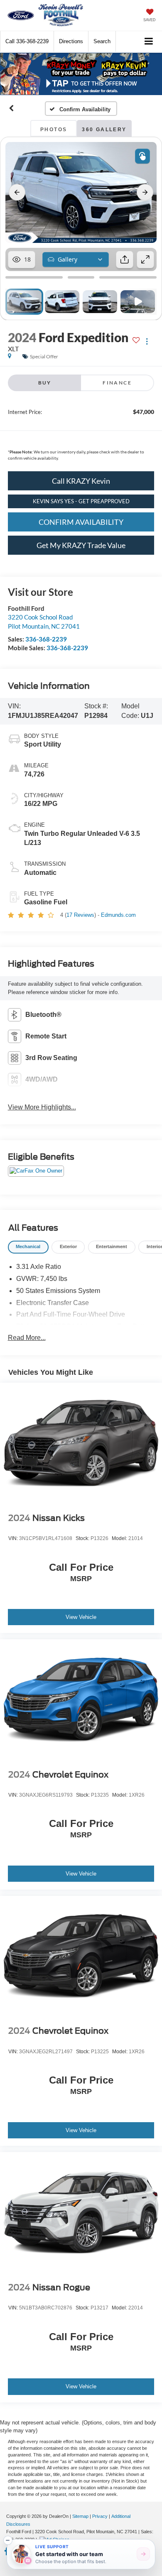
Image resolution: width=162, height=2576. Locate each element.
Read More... (27, 1338)
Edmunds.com (118, 915)
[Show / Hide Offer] (75, 74)
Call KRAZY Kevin (81, 481)
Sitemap (80, 2516)
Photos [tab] (54, 130)
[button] (27, 41)
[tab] (28, 1247)
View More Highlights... (42, 1107)
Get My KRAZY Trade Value (81, 545)
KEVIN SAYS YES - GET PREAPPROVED (81, 501)
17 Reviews (80, 915)
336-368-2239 (46, 639)
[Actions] (147, 342)
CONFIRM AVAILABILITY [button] (81, 522)
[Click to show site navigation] (149, 42)
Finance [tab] (117, 383)
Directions (71, 41)
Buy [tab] (45, 383)
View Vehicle (81, 1617)
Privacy (100, 2516)
